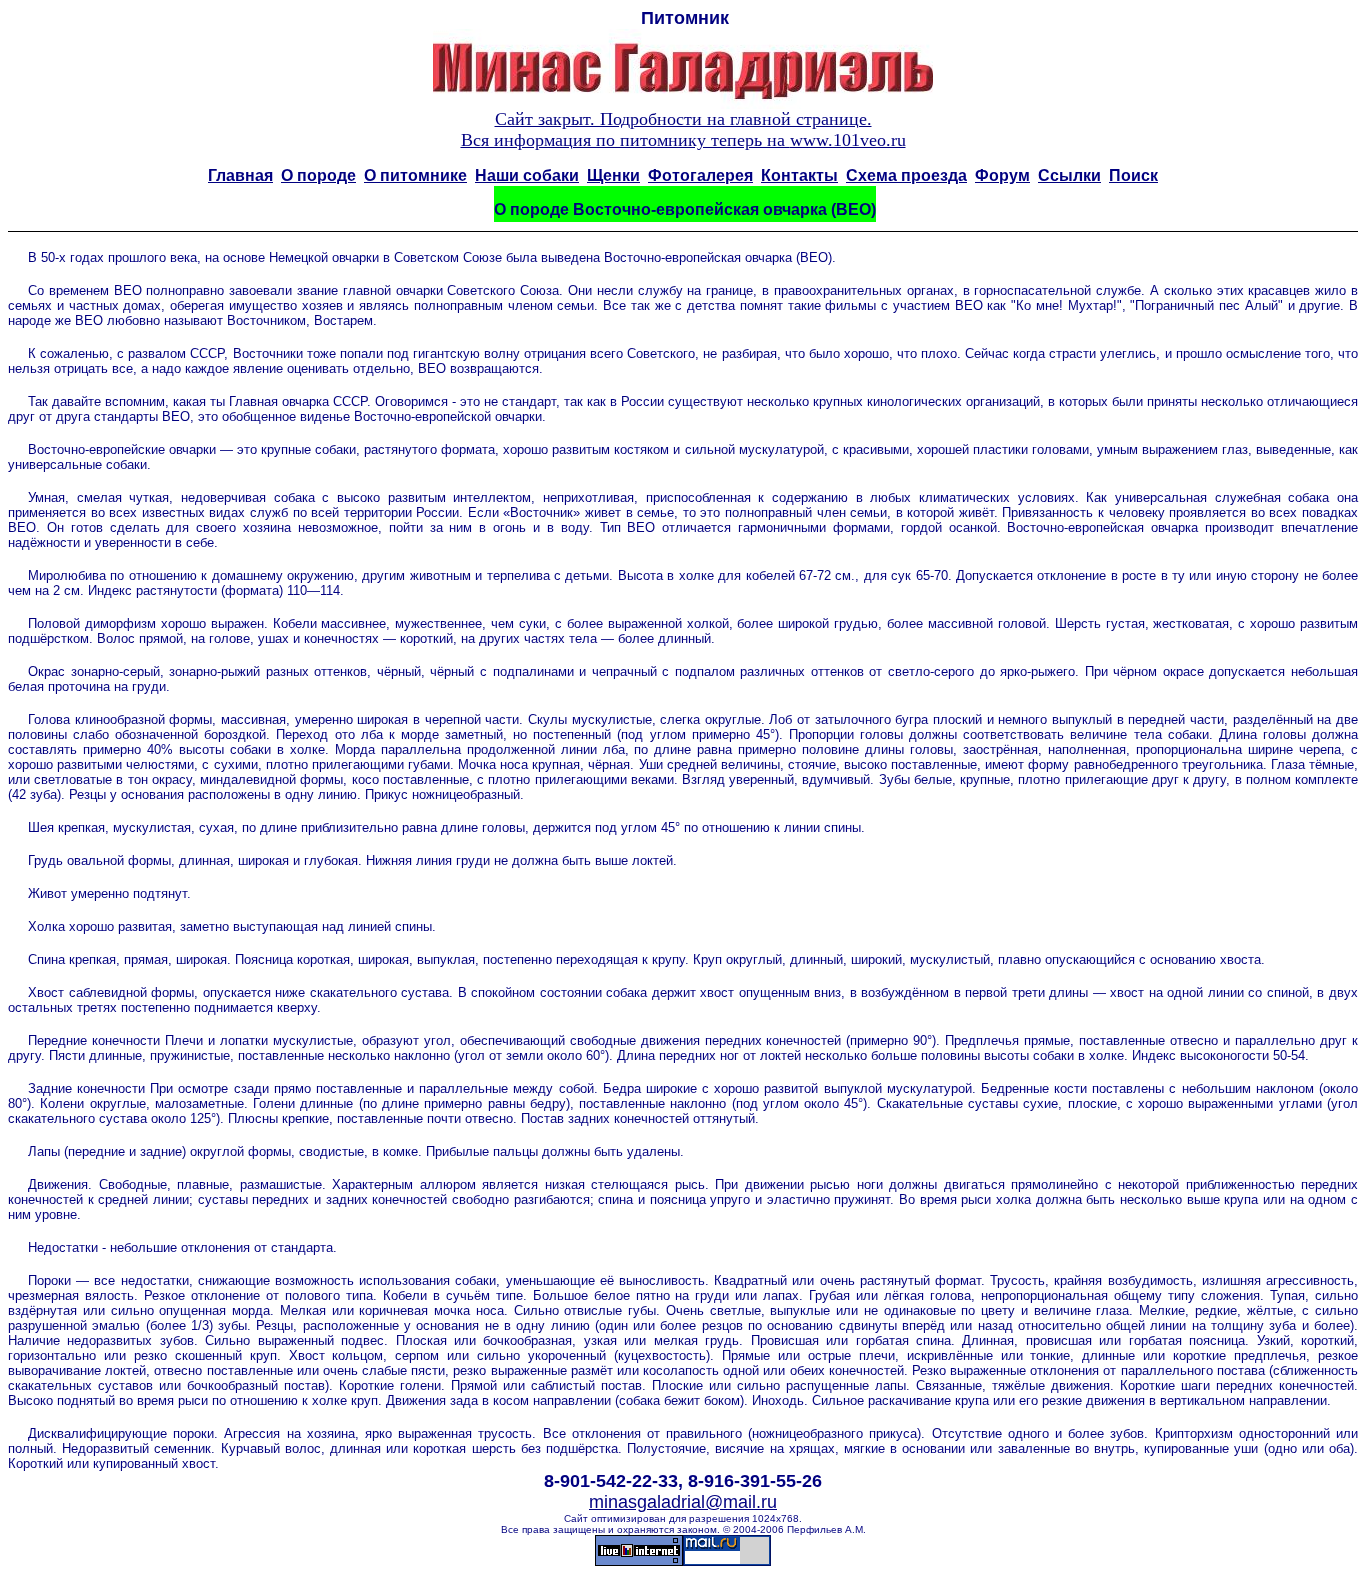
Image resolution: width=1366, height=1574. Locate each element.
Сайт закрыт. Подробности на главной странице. (683, 119)
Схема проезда (906, 175)
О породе (318, 175)
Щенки (613, 175)
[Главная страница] (683, 103)
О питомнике (415, 175)
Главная (240, 175)
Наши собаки (527, 175)
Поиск (1133, 175)
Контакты (799, 175)
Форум (1002, 175)
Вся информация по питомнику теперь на (683, 140)
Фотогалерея (700, 175)
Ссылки (1069, 175)
